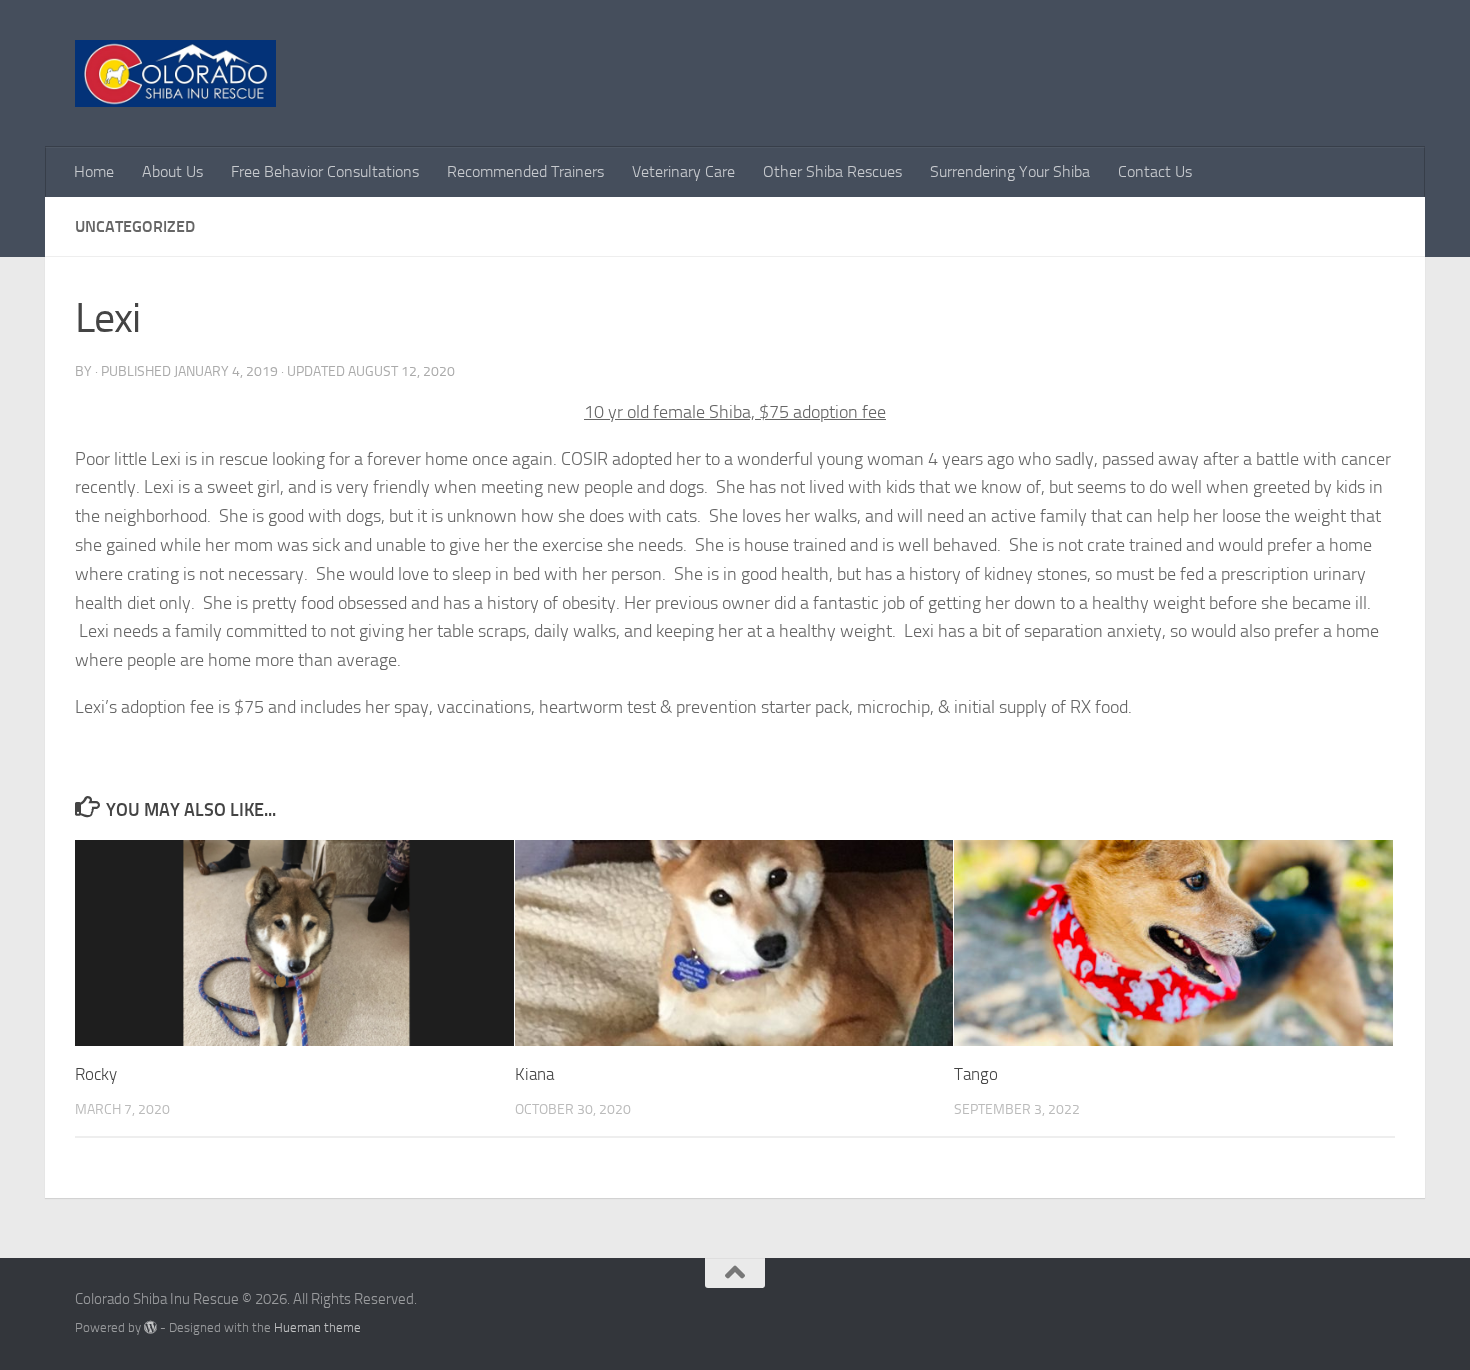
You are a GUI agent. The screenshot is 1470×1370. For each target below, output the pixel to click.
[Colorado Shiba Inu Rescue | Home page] (175, 73)
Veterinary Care (683, 171)
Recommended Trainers (525, 171)
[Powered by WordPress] (150, 1327)
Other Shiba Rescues (832, 171)
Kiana (534, 1074)
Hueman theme (317, 1327)
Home (94, 171)
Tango (976, 1074)
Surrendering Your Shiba (1010, 171)
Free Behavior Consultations (325, 171)
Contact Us (1155, 171)
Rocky (96, 1074)
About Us (172, 171)
